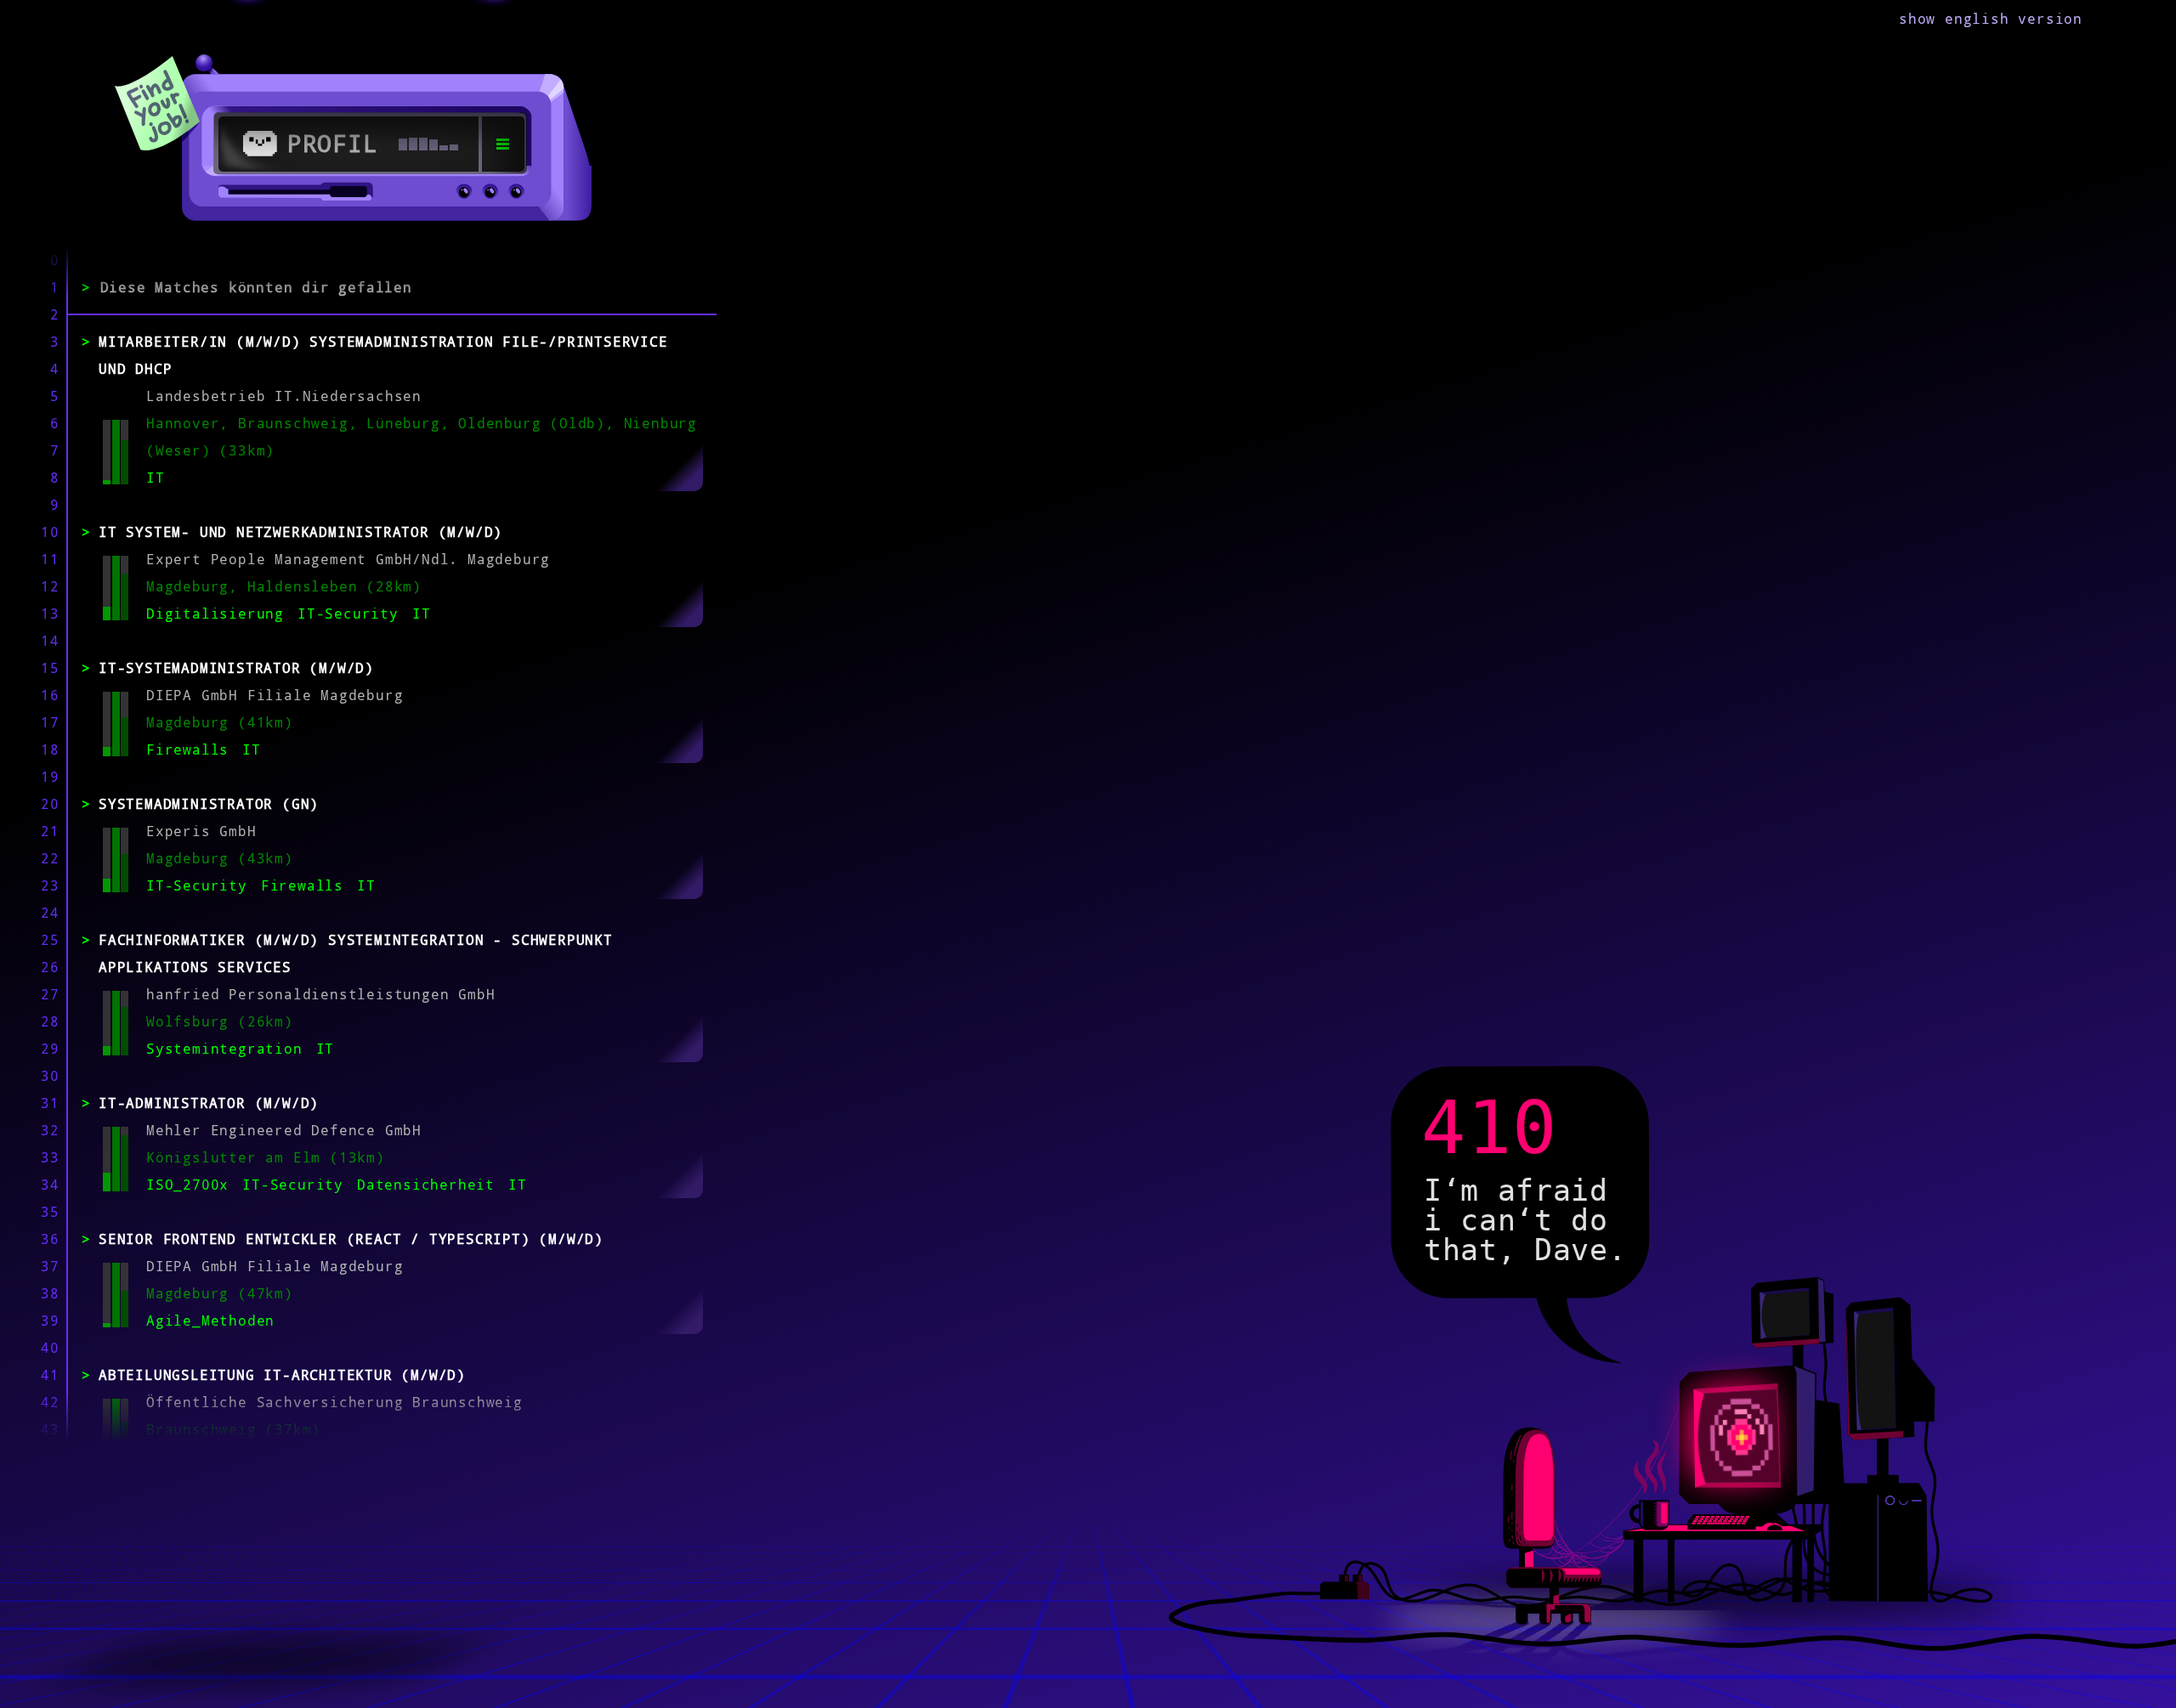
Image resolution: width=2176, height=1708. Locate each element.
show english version (1991, 19)
